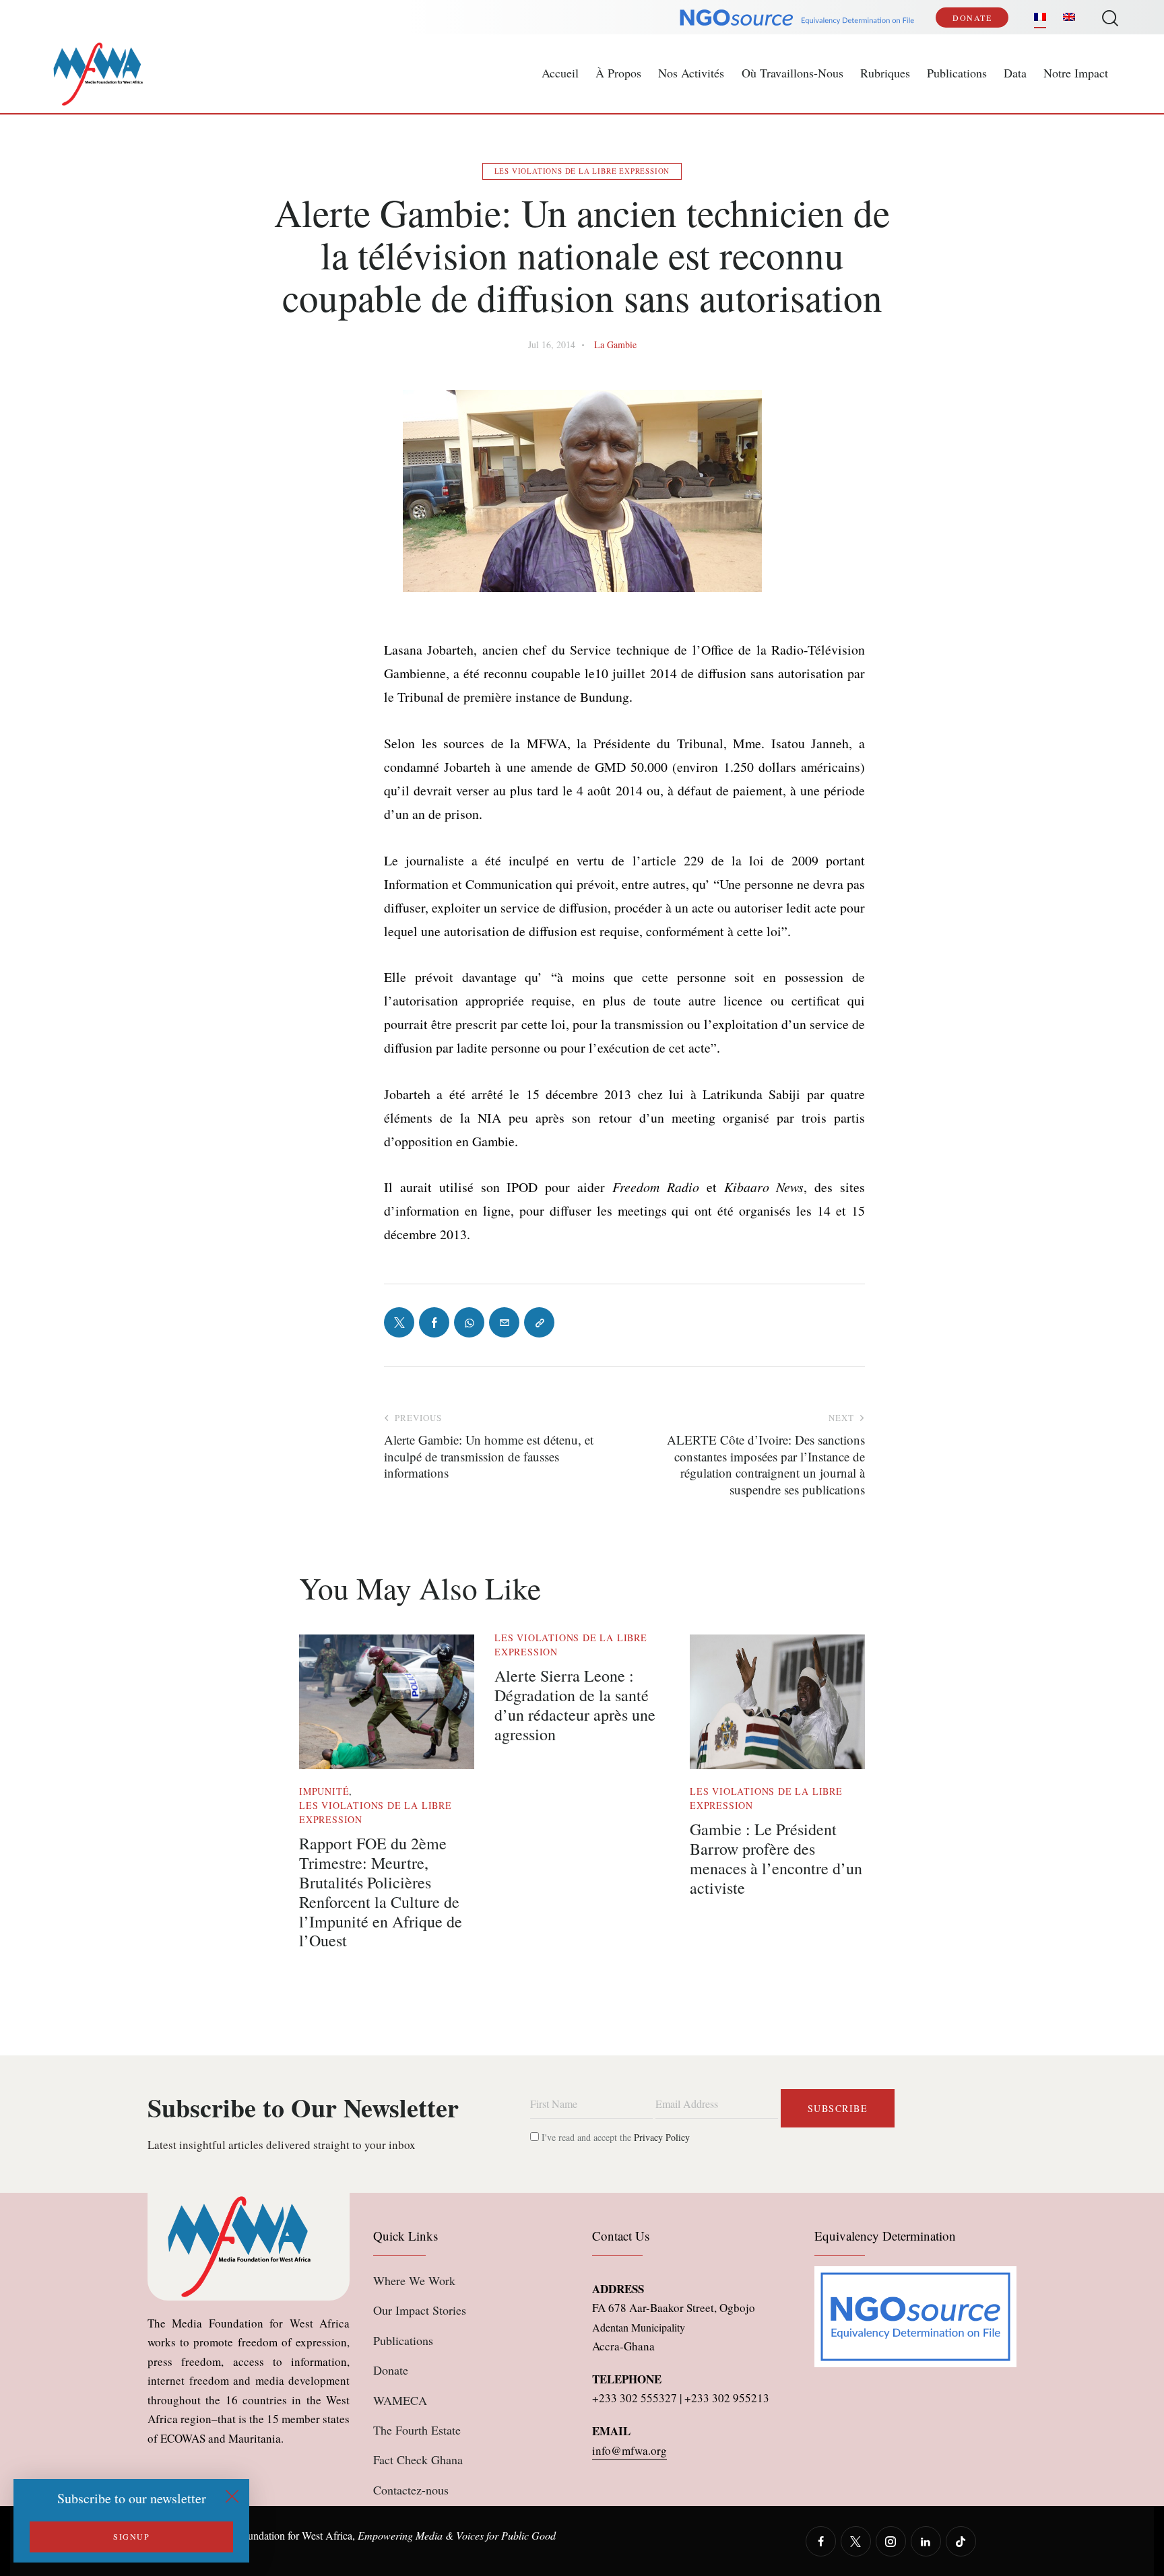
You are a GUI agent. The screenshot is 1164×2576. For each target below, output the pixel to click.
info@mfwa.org (629, 2450)
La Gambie (615, 344)
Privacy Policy (662, 2137)
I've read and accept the (614, 2137)
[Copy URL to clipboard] (539, 1322)
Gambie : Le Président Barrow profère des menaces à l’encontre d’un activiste (776, 1858)
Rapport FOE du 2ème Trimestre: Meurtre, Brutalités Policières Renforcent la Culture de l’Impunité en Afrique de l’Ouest (381, 1892)
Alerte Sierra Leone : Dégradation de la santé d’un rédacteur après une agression (575, 1705)
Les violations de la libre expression (582, 171)
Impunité (324, 1791)
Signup (131, 2536)
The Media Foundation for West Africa (270, 2535)
